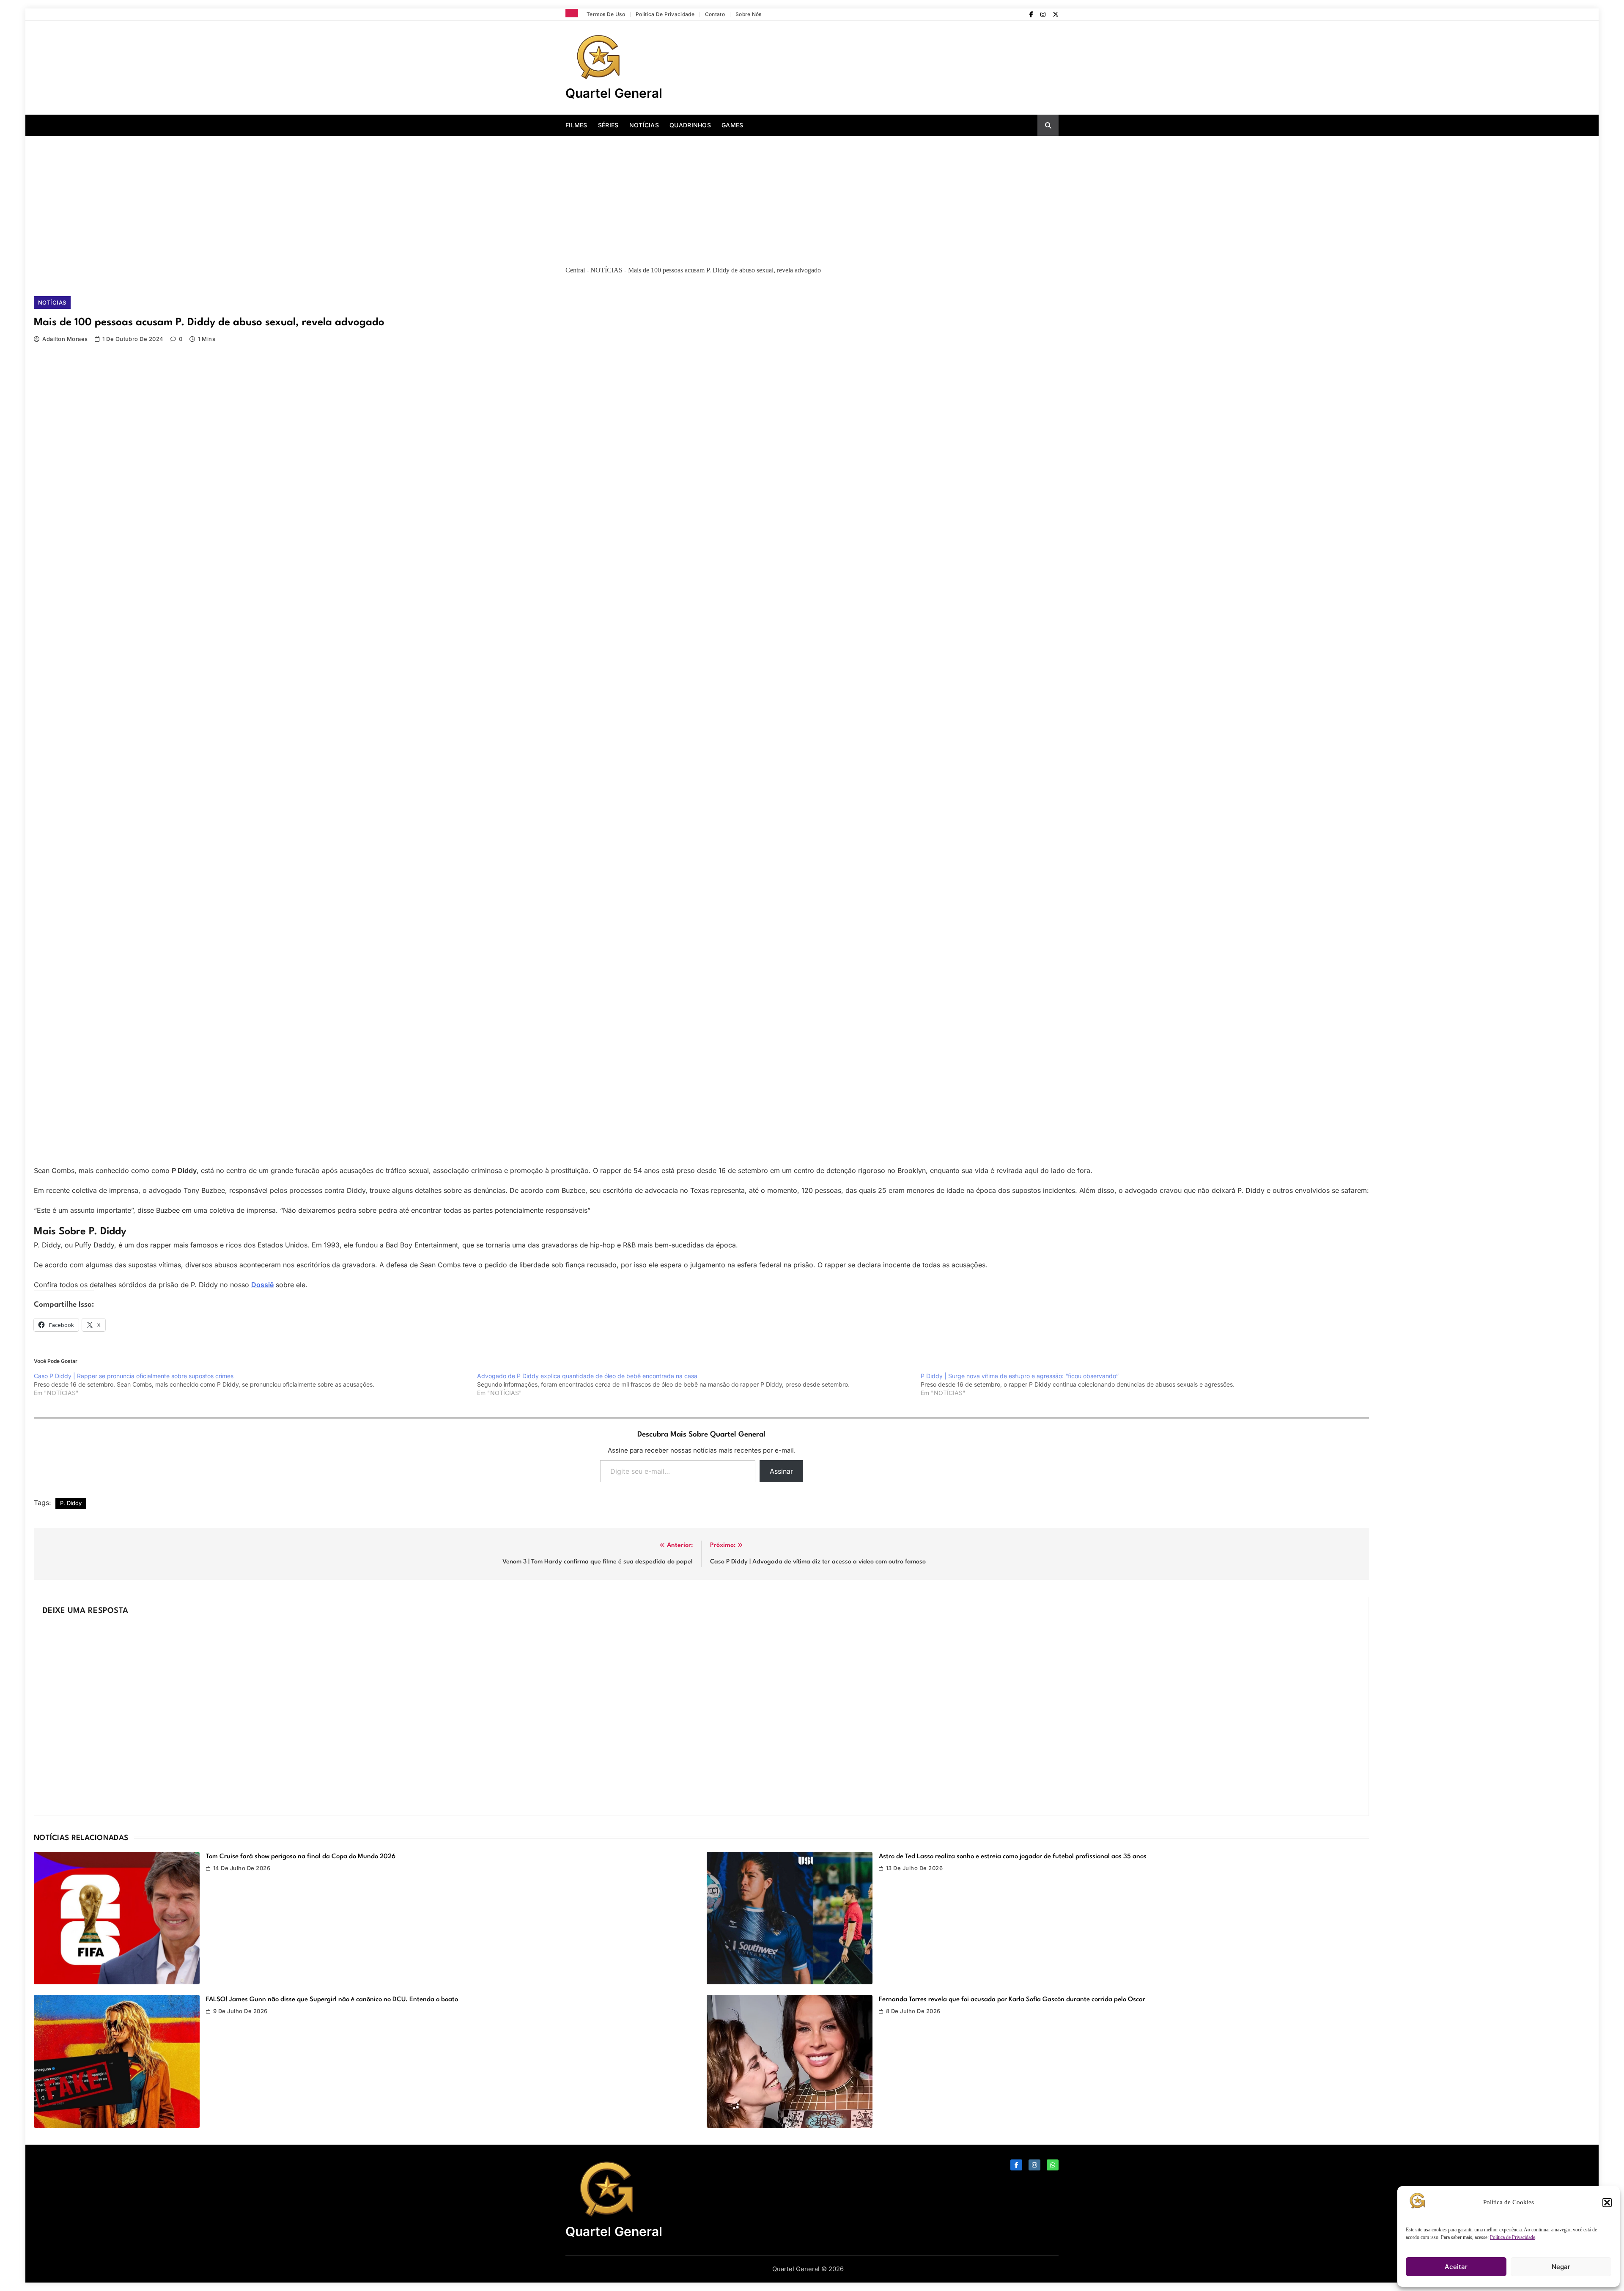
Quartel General (614, 93)
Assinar (781, 1471)
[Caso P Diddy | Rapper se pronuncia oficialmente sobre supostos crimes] (255, 1384)
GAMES (732, 125)
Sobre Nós (749, 14)
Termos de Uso (606, 14)
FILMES (576, 125)
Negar (1561, 2267)
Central (575, 270)
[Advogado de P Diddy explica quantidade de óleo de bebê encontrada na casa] (699, 1384)
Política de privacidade (665, 14)
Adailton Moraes (65, 339)
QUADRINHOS (690, 125)
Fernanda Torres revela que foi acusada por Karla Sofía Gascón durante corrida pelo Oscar (1012, 2000)
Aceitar (1456, 2267)
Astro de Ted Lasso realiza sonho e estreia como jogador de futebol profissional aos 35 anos (1013, 1857)
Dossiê (262, 1285)
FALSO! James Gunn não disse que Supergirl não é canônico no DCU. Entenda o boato (332, 2000)
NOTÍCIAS (644, 125)
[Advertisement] (812, 199)
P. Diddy (71, 1503)
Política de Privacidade (1513, 2237)
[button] (1607, 2203)
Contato (715, 14)
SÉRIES (608, 125)
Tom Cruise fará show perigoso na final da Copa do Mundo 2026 (301, 1857)
